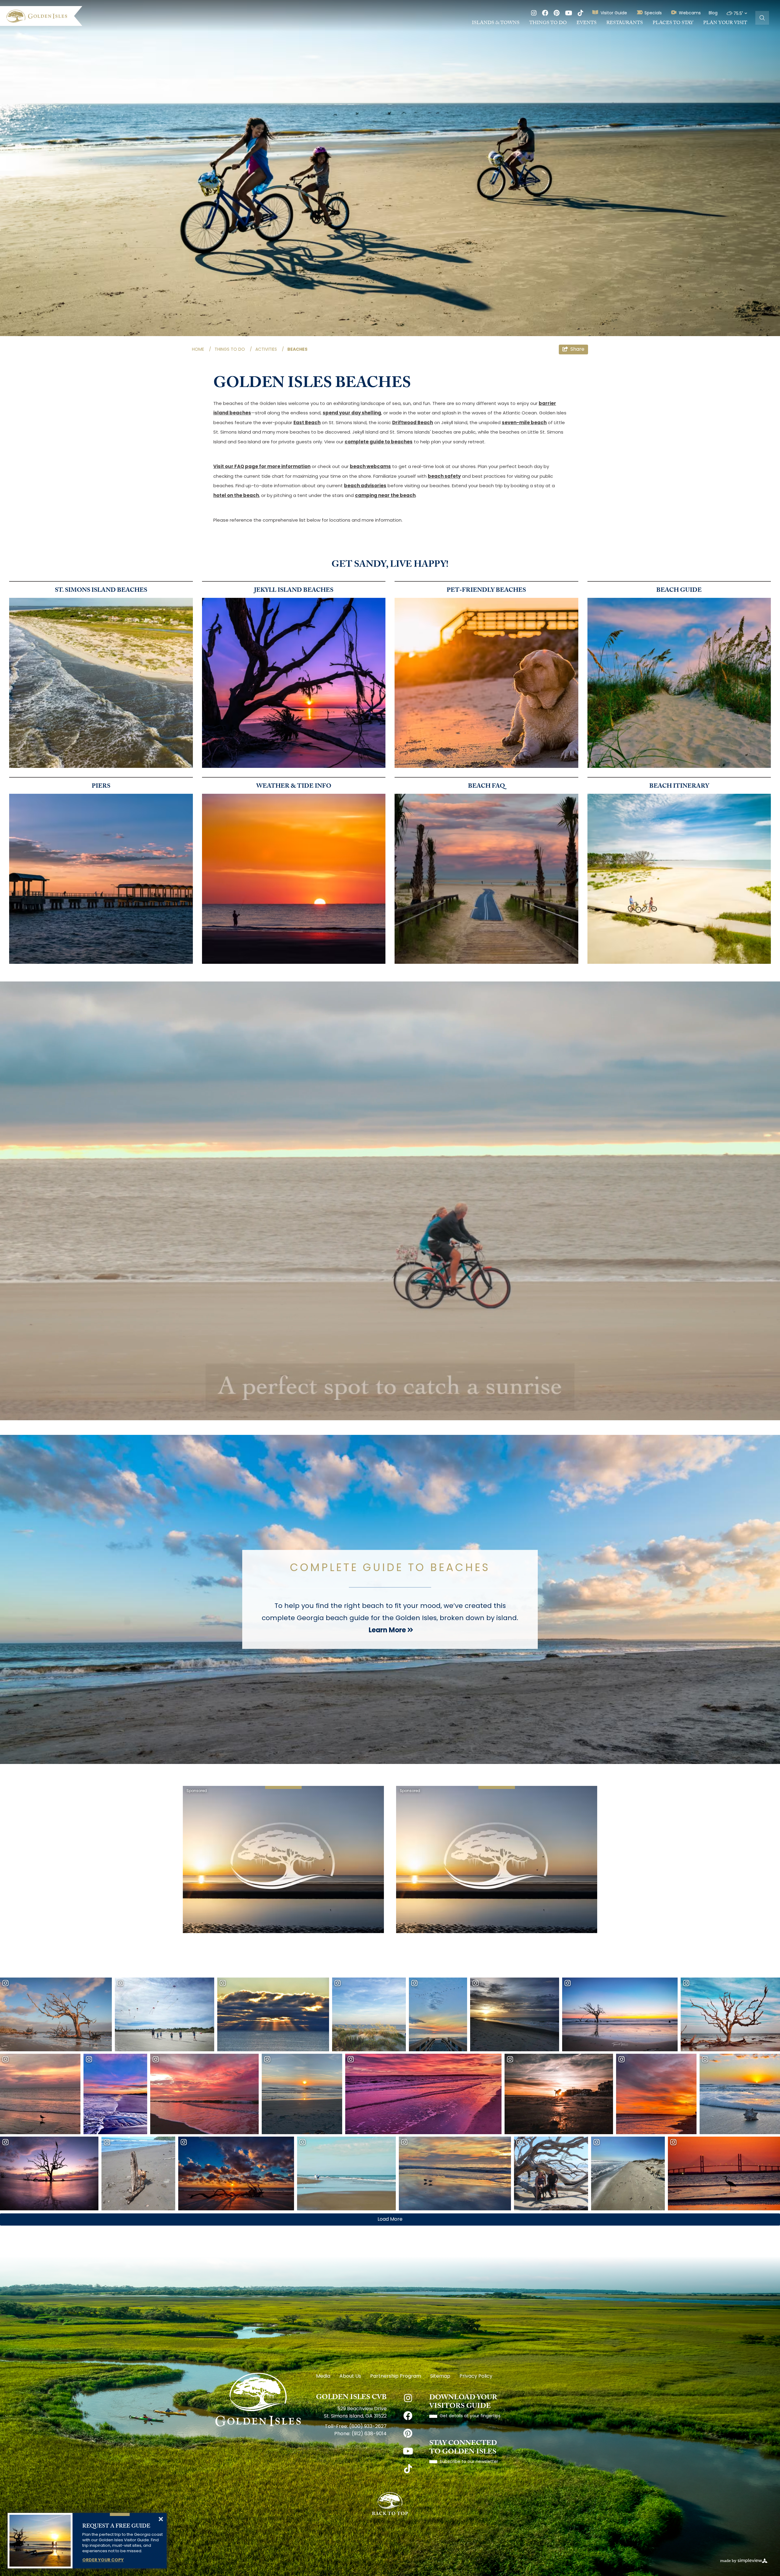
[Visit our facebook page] (545, 14)
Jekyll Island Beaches (294, 591)
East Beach (307, 423)
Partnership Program (396, 2376)
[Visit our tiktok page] (580, 14)
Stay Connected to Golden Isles (463, 2448)
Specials (653, 13)
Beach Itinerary (679, 787)
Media (323, 2376)
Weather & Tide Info (294, 787)
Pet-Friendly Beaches (486, 591)
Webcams (690, 13)
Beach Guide (679, 591)
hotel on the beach (236, 496)
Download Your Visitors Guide (463, 2402)
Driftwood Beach (413, 423)
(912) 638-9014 (369, 2434)
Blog (713, 13)
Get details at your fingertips (470, 2416)
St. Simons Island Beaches (101, 591)
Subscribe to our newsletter (469, 2462)
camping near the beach (385, 496)
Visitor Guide (614, 13)
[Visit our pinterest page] (557, 14)
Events (587, 23)
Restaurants (625, 23)
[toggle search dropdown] (762, 18)
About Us (350, 2376)
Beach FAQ (486, 787)
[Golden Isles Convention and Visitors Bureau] (44, 16)
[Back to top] (390, 2504)
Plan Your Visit (725, 23)
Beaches (298, 350)
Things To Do (548, 23)
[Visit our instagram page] (534, 14)
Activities (270, 350)
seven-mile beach (524, 423)
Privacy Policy (476, 2376)
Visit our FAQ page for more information (262, 467)
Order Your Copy (103, 2560)
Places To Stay (673, 23)
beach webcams (370, 467)
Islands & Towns (496, 23)
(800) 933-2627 (368, 2427)
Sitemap (440, 2376)
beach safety (444, 477)
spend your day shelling (352, 413)
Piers (101, 787)
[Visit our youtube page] (569, 14)
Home (202, 350)
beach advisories (365, 486)
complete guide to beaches (379, 442)
